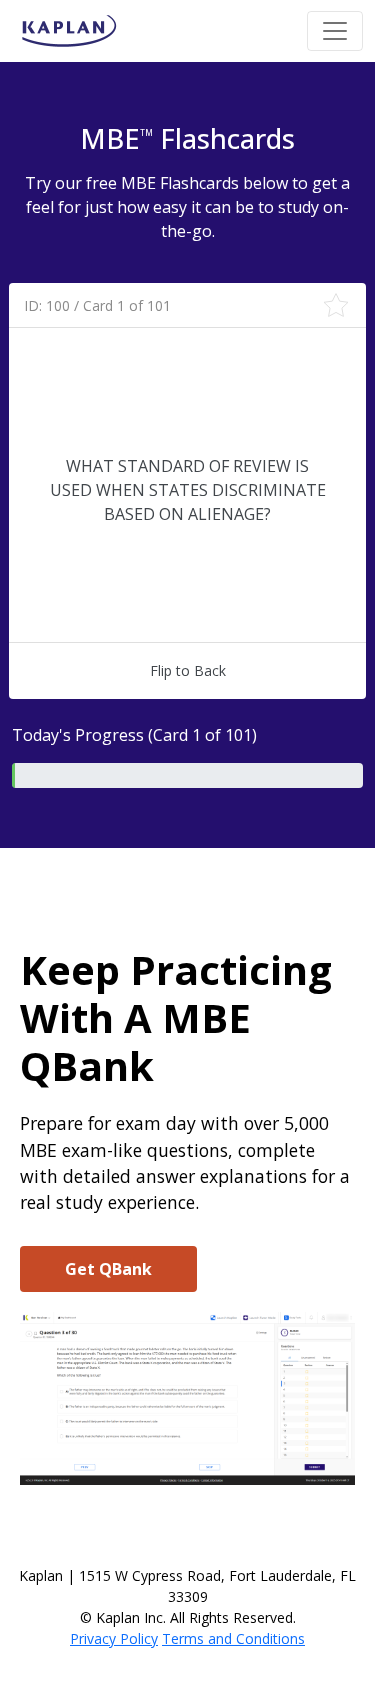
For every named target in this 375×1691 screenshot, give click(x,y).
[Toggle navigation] (335, 31)
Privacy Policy (114, 1638)
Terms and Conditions (233, 1638)
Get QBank (108, 1269)
